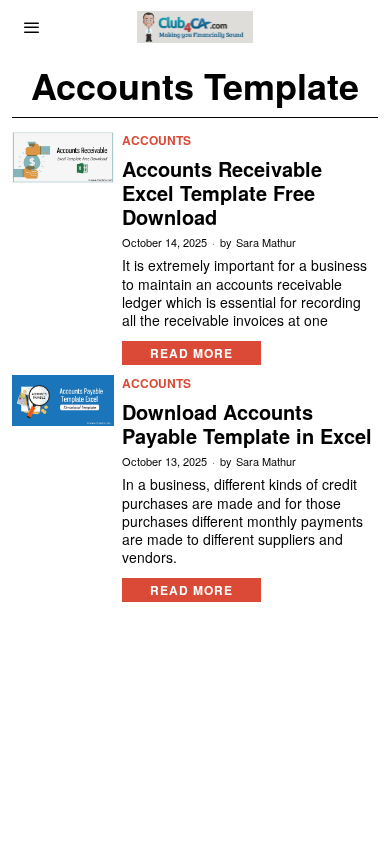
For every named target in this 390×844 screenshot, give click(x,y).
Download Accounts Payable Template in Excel (247, 424)
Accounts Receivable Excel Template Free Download (222, 193)
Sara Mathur (266, 242)
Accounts (156, 140)
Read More (191, 353)
